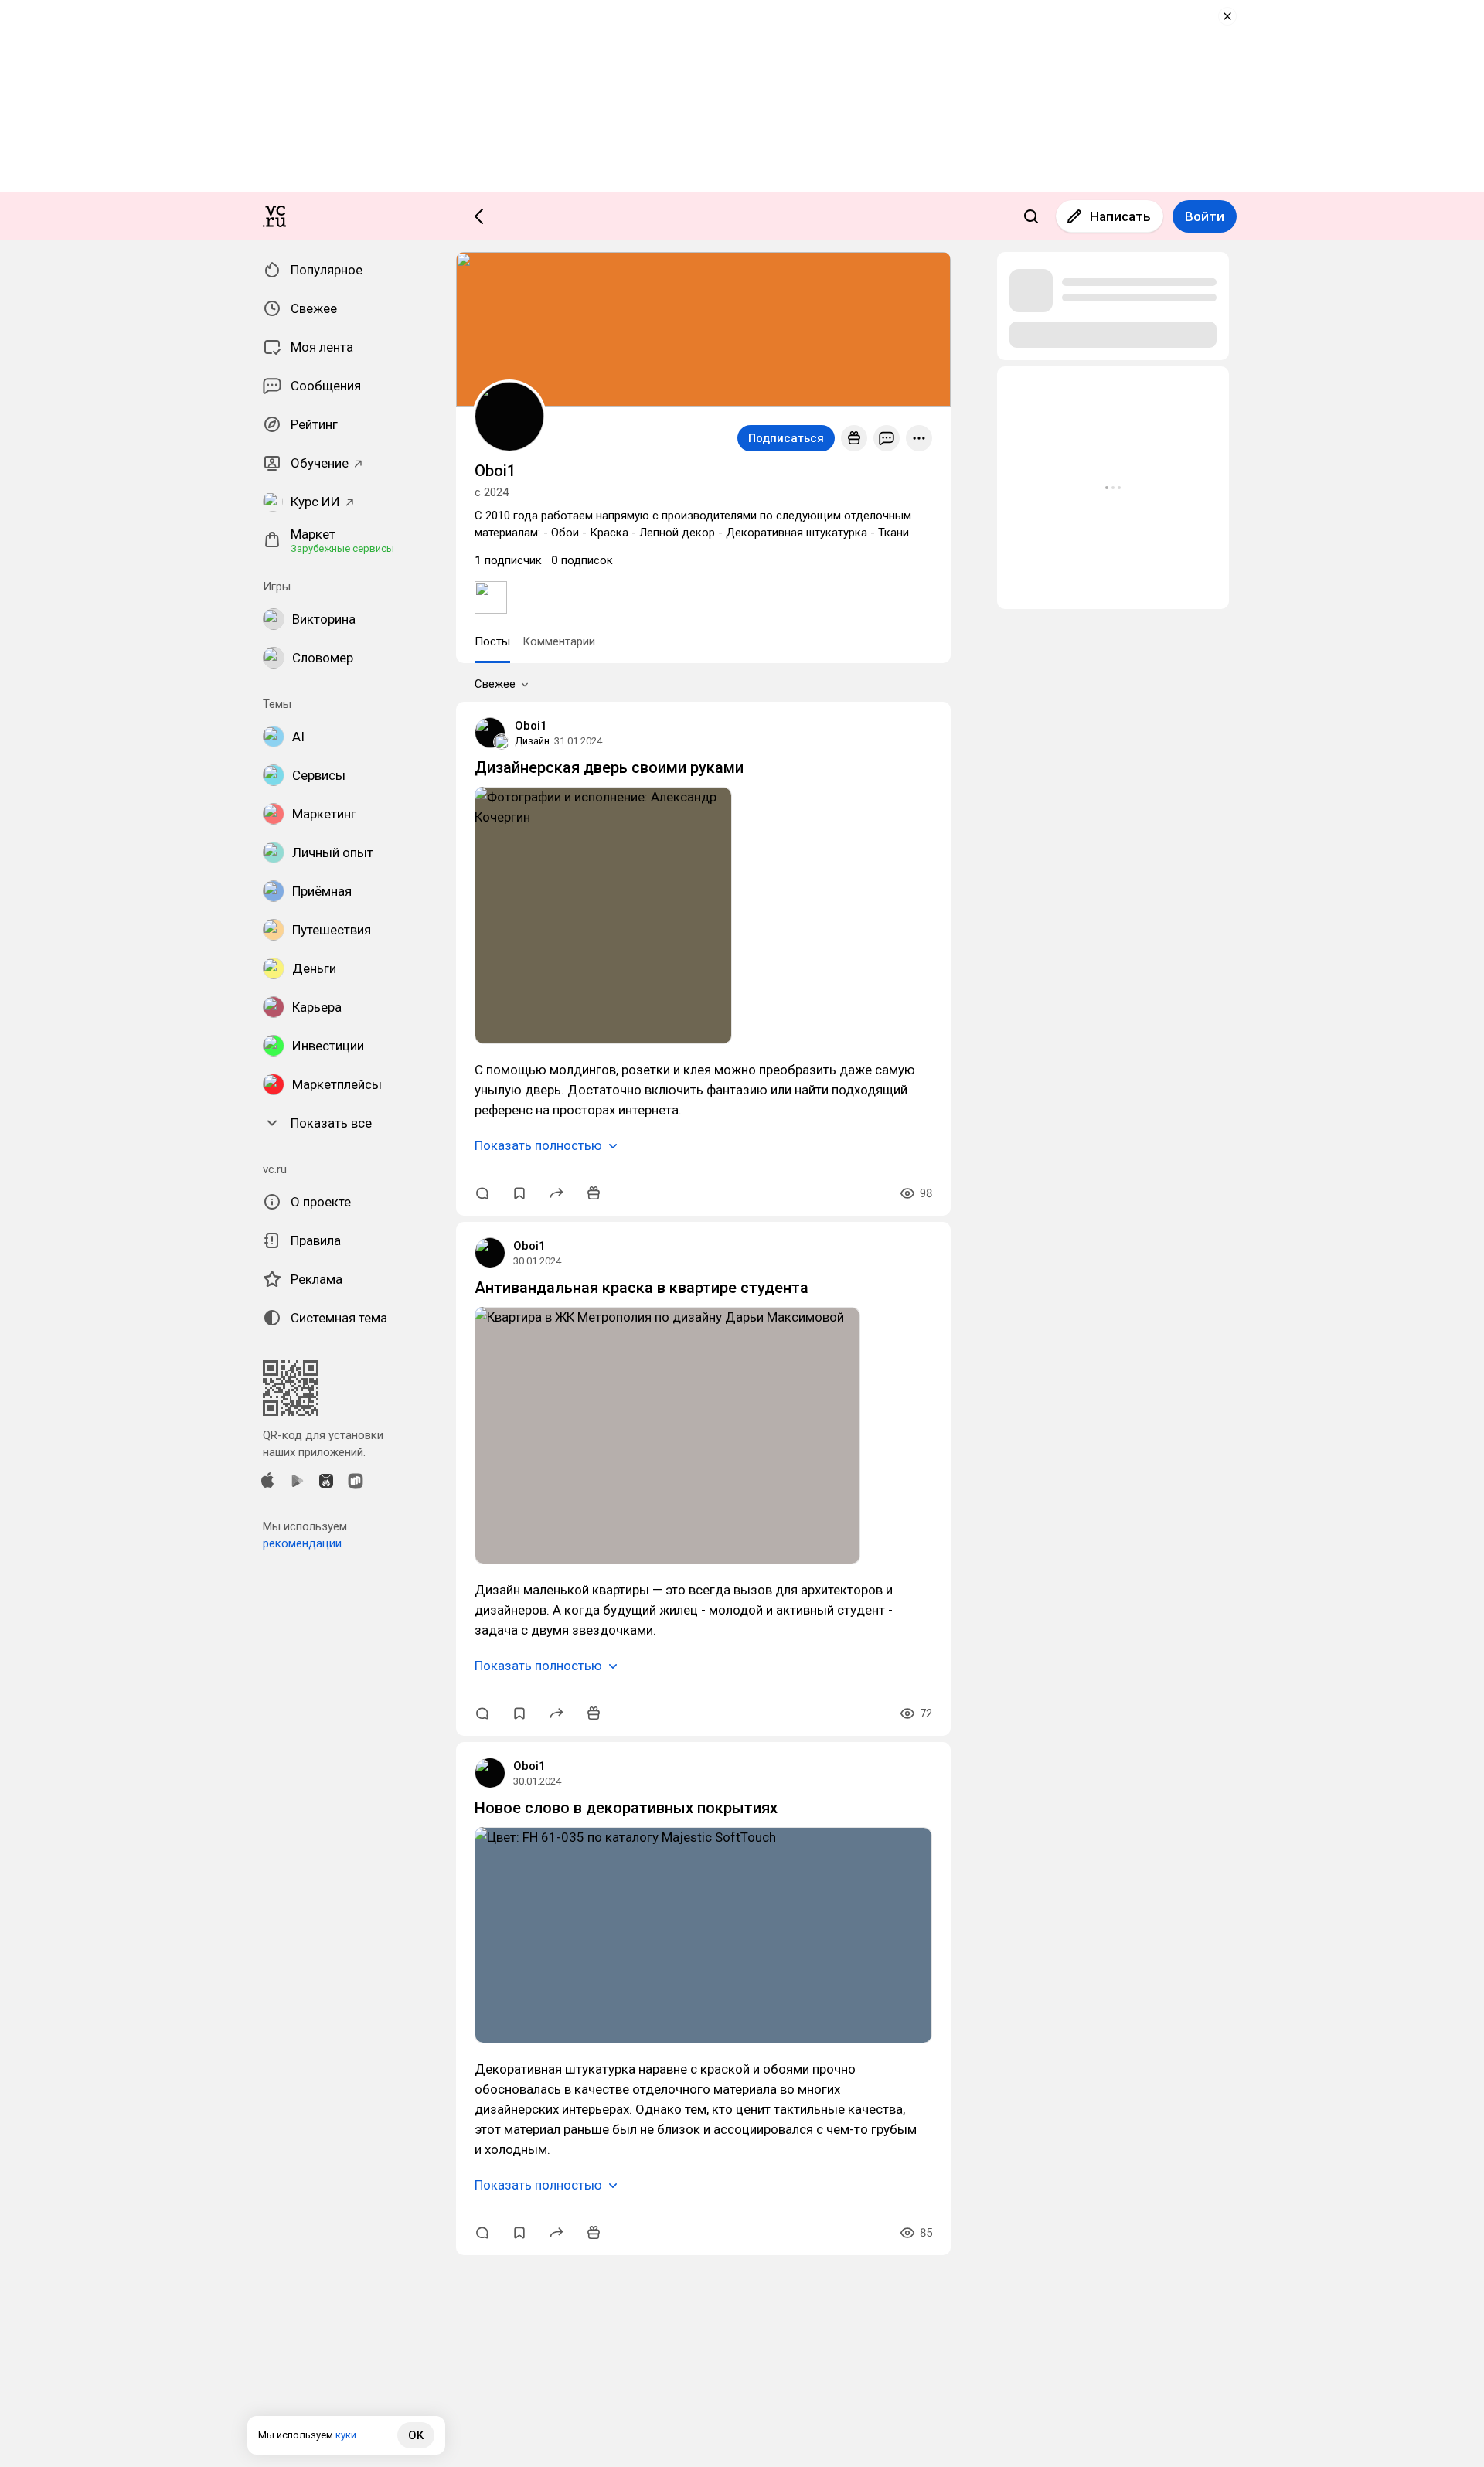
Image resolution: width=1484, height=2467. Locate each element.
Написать (1120, 216)
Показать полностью (538, 1145)
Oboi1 (531, 726)
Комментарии (559, 641)
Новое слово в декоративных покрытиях (626, 1808)
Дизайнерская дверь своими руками (609, 767)
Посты (492, 641)
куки (346, 2435)
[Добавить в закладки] (519, 1193)
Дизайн (532, 741)
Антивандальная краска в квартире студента (642, 1288)
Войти (1205, 216)
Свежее (495, 684)
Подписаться (786, 438)
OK (416, 2435)
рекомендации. (303, 1543)
